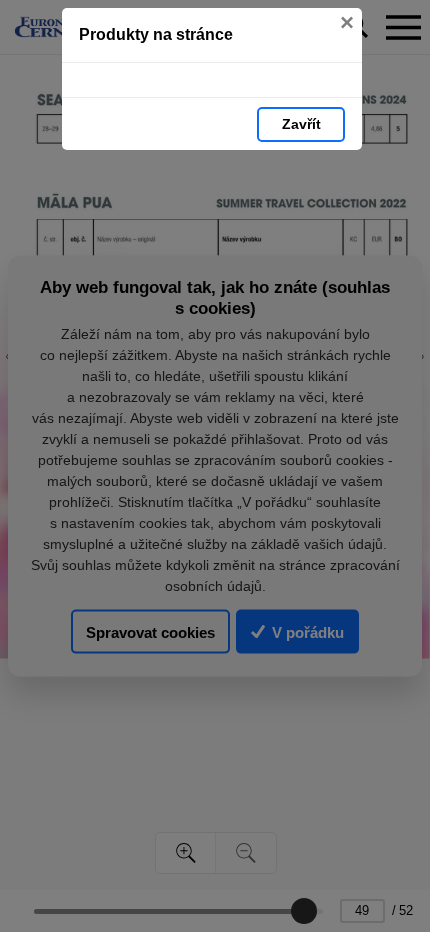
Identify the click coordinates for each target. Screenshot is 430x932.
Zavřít (301, 124)
